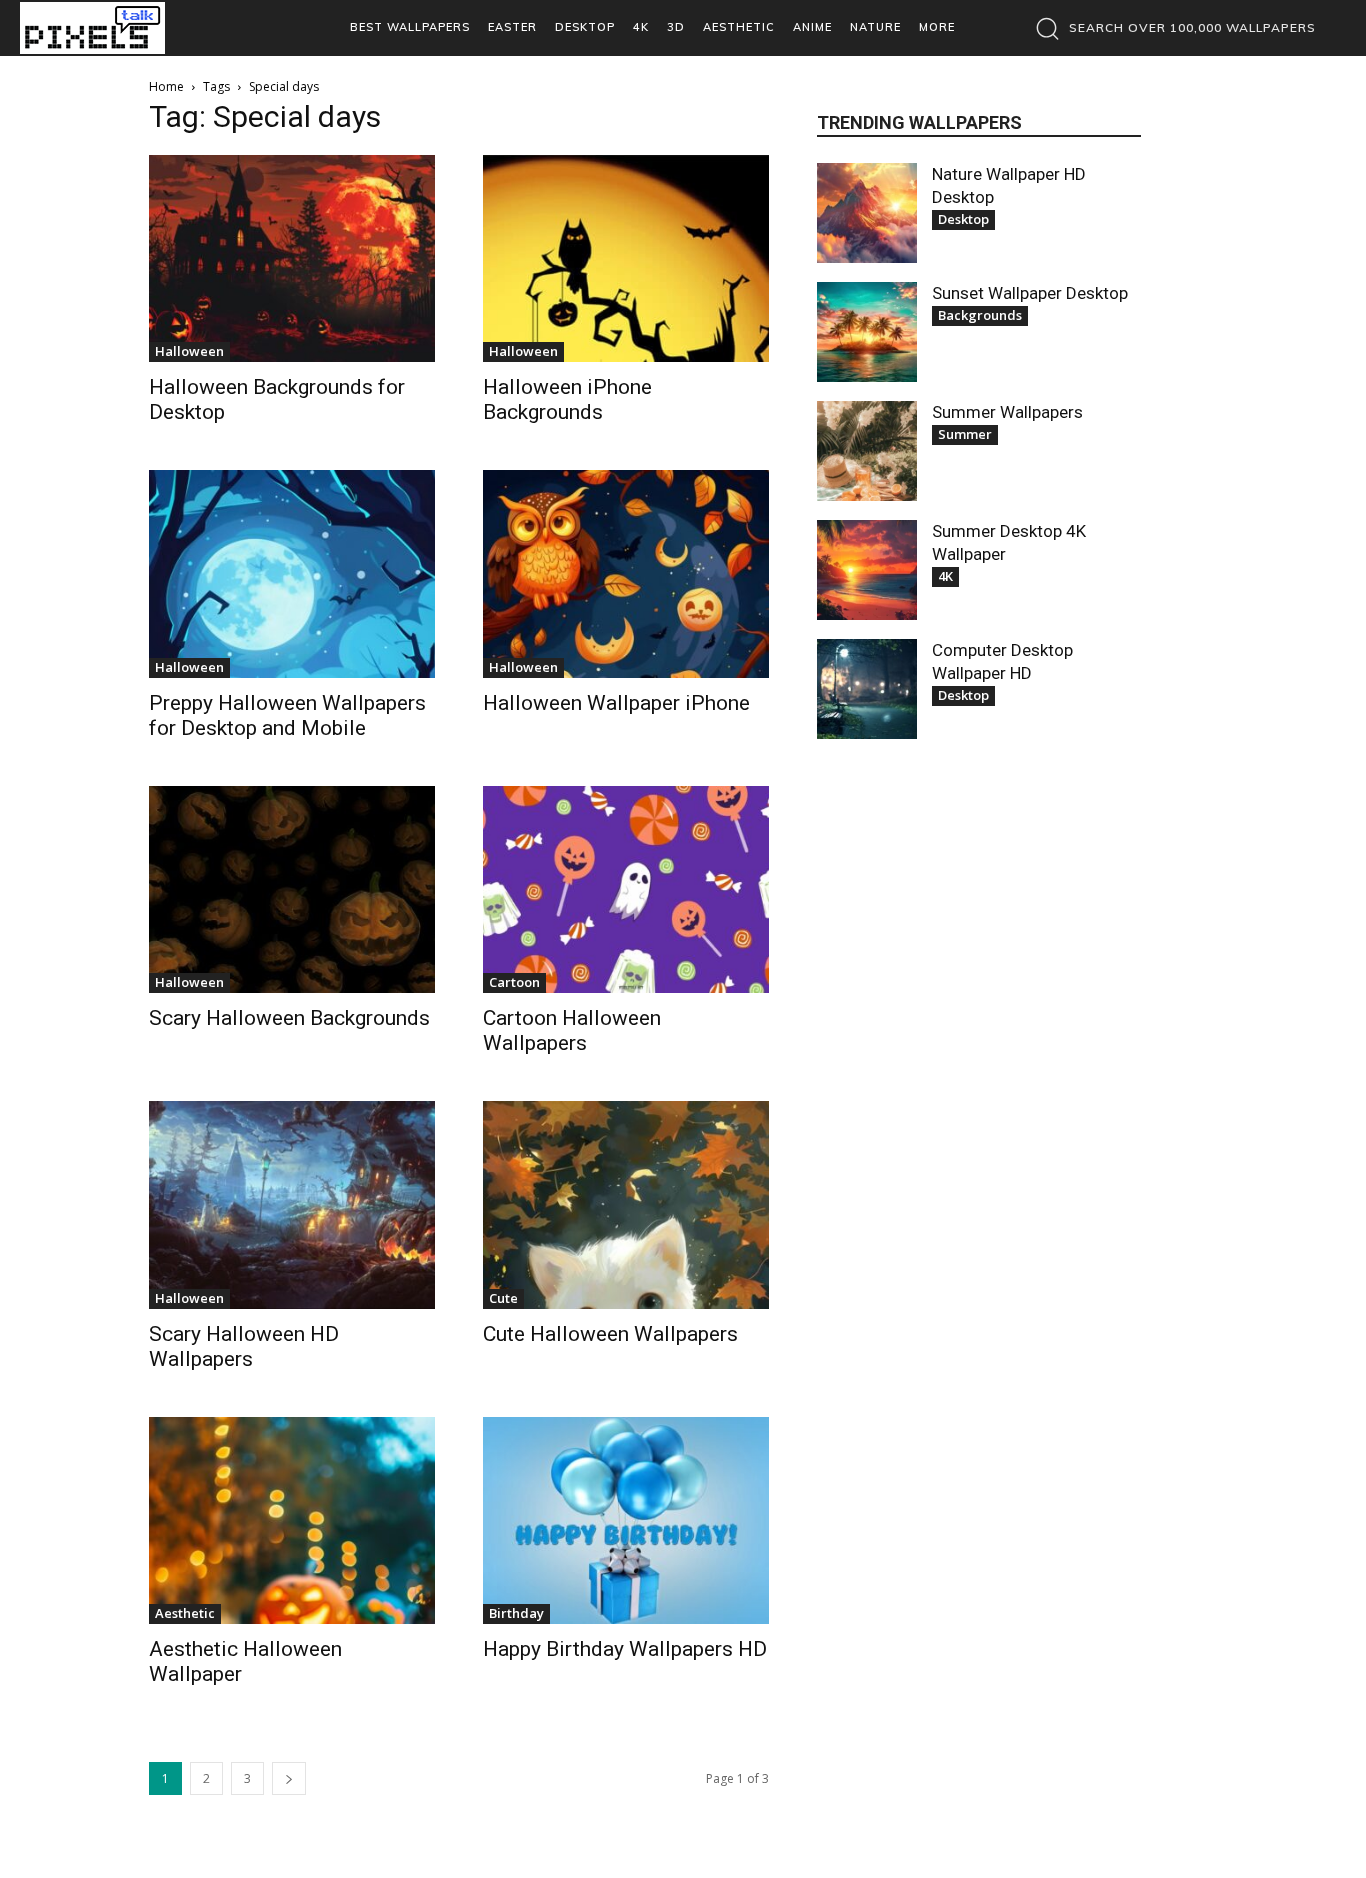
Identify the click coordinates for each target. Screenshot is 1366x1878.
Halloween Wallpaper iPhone (616, 703)
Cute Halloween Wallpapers (610, 1334)
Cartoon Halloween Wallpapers (572, 1030)
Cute (503, 1298)
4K (945, 576)
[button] (1170, 28)
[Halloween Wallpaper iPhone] (626, 573)
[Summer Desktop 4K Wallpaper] (867, 570)
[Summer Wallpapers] (867, 451)
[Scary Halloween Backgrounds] (292, 889)
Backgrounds (980, 315)
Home (166, 86)
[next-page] (289, 1778)
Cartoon (514, 982)
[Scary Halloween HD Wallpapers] (292, 1204)
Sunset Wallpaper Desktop (1030, 293)
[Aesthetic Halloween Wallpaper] (292, 1520)
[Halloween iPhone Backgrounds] (626, 258)
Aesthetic (185, 1613)
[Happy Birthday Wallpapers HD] (626, 1520)
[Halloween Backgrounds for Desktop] (292, 258)
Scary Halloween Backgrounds (289, 1018)
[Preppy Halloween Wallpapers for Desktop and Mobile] (292, 573)
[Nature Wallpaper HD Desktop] (867, 213)
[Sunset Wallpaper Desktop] (867, 332)
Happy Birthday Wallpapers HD (625, 1649)
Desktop (963, 219)
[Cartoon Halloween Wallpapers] (626, 889)
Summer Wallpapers (1007, 412)
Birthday (516, 1613)
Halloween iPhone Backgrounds (567, 399)
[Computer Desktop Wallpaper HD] (867, 689)
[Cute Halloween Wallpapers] (626, 1204)
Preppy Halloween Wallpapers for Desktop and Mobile (287, 715)
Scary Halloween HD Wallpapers (244, 1346)
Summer (965, 434)
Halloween (189, 351)
